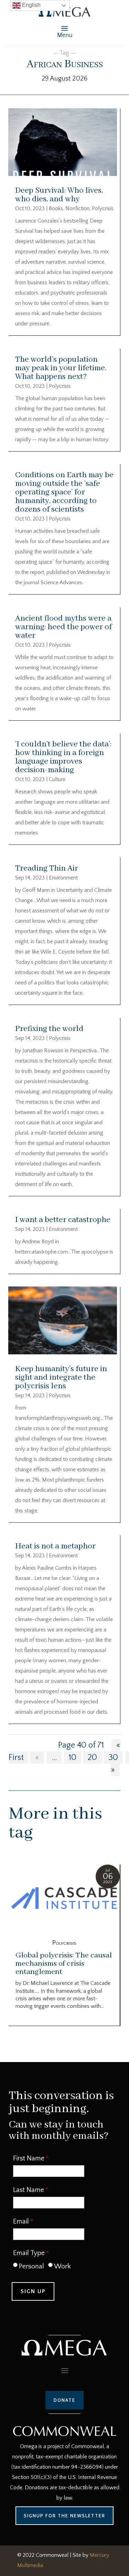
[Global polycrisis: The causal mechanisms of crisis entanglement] (64, 1899)
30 (113, 1758)
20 (92, 1758)
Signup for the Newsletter (64, 2516)
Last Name (29, 2190)
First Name (29, 2158)
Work (62, 2266)
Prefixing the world (49, 1029)
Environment (63, 878)
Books (56, 208)
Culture (57, 779)
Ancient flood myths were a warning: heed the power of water (63, 627)
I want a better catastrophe (63, 1220)
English (31, 5)
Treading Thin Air (47, 868)
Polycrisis (103, 208)
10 (73, 1758)
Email (21, 2221)
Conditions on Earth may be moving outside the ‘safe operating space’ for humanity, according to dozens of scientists (64, 492)
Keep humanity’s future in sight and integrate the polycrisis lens (61, 1377)
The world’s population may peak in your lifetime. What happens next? (61, 368)
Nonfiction (77, 208)
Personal (31, 2266)
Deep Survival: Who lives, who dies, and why (59, 195)
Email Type (29, 2253)
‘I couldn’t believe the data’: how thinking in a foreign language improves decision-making (63, 757)
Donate (64, 2400)
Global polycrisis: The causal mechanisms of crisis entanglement (64, 1964)
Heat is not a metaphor (55, 1546)
